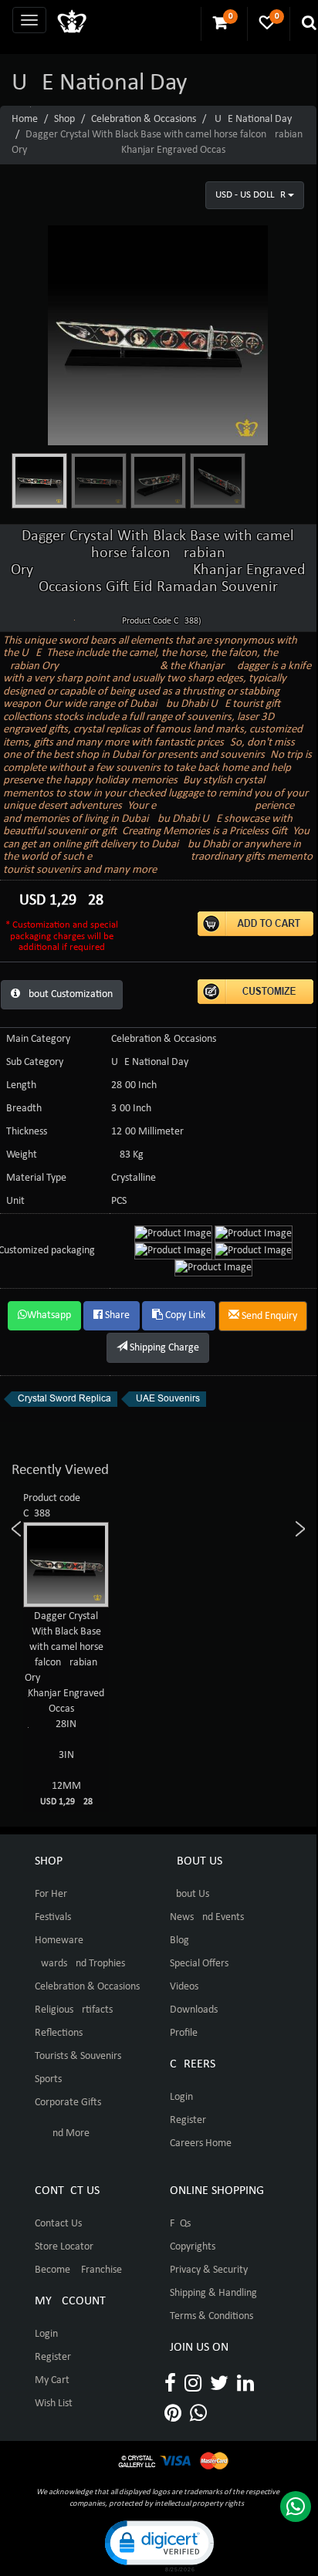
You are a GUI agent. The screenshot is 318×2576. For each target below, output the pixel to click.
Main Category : (41, 1039)
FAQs (180, 2224)
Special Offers (199, 1964)
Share (116, 1315)
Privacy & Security (209, 2270)
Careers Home (201, 2143)
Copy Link (184, 1315)
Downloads (194, 2010)
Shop (64, 119)
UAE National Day (253, 119)
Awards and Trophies (80, 1964)
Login (181, 2097)
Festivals (53, 1917)
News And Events (207, 1917)
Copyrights (193, 2247)
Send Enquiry (268, 1316)
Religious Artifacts (74, 2010)
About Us (189, 1894)
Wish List (54, 2404)
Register (188, 2120)
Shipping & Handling (213, 2293)
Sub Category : (37, 1062)
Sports (48, 2079)
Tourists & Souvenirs (78, 2056)
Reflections (59, 2033)
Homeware (59, 1940)
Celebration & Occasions (144, 119)
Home (25, 119)
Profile (184, 2033)
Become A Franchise (78, 2270)
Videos (184, 1987)
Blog (179, 1940)
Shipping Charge (163, 1348)
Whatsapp (49, 1315)
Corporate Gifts (68, 2103)
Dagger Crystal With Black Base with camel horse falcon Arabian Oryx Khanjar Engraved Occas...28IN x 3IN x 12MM (78, 1709)
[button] (158, 2545)
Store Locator (64, 2247)
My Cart (52, 2380)
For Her (51, 1894)
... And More (62, 2133)
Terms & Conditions (211, 2316)
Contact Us (58, 2224)
